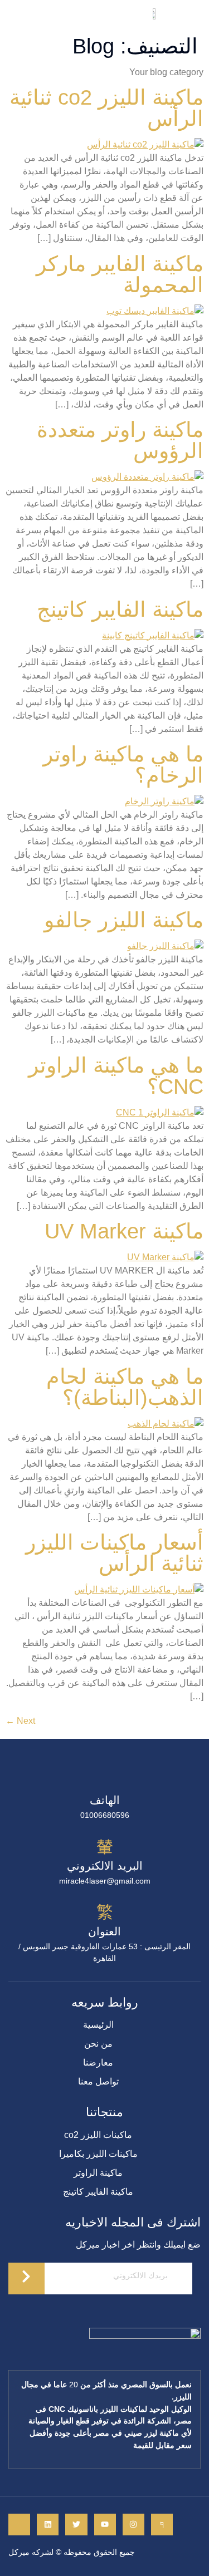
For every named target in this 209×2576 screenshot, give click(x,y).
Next (20, 1721)
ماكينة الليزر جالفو (124, 920)
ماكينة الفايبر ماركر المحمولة (120, 274)
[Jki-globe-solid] (19, 2525)
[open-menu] (12, 16)
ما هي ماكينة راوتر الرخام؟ (123, 765)
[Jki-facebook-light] (162, 2525)
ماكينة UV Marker (124, 1231)
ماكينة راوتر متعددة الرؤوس (120, 440)
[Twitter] (76, 2525)
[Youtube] (105, 2525)
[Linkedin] (48, 2525)
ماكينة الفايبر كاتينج (120, 609)
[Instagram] (133, 2525)
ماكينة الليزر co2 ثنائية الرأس (106, 108)
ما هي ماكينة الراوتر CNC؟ (116, 1076)
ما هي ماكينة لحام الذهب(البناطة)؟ (125, 1387)
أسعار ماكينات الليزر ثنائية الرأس (115, 1553)
